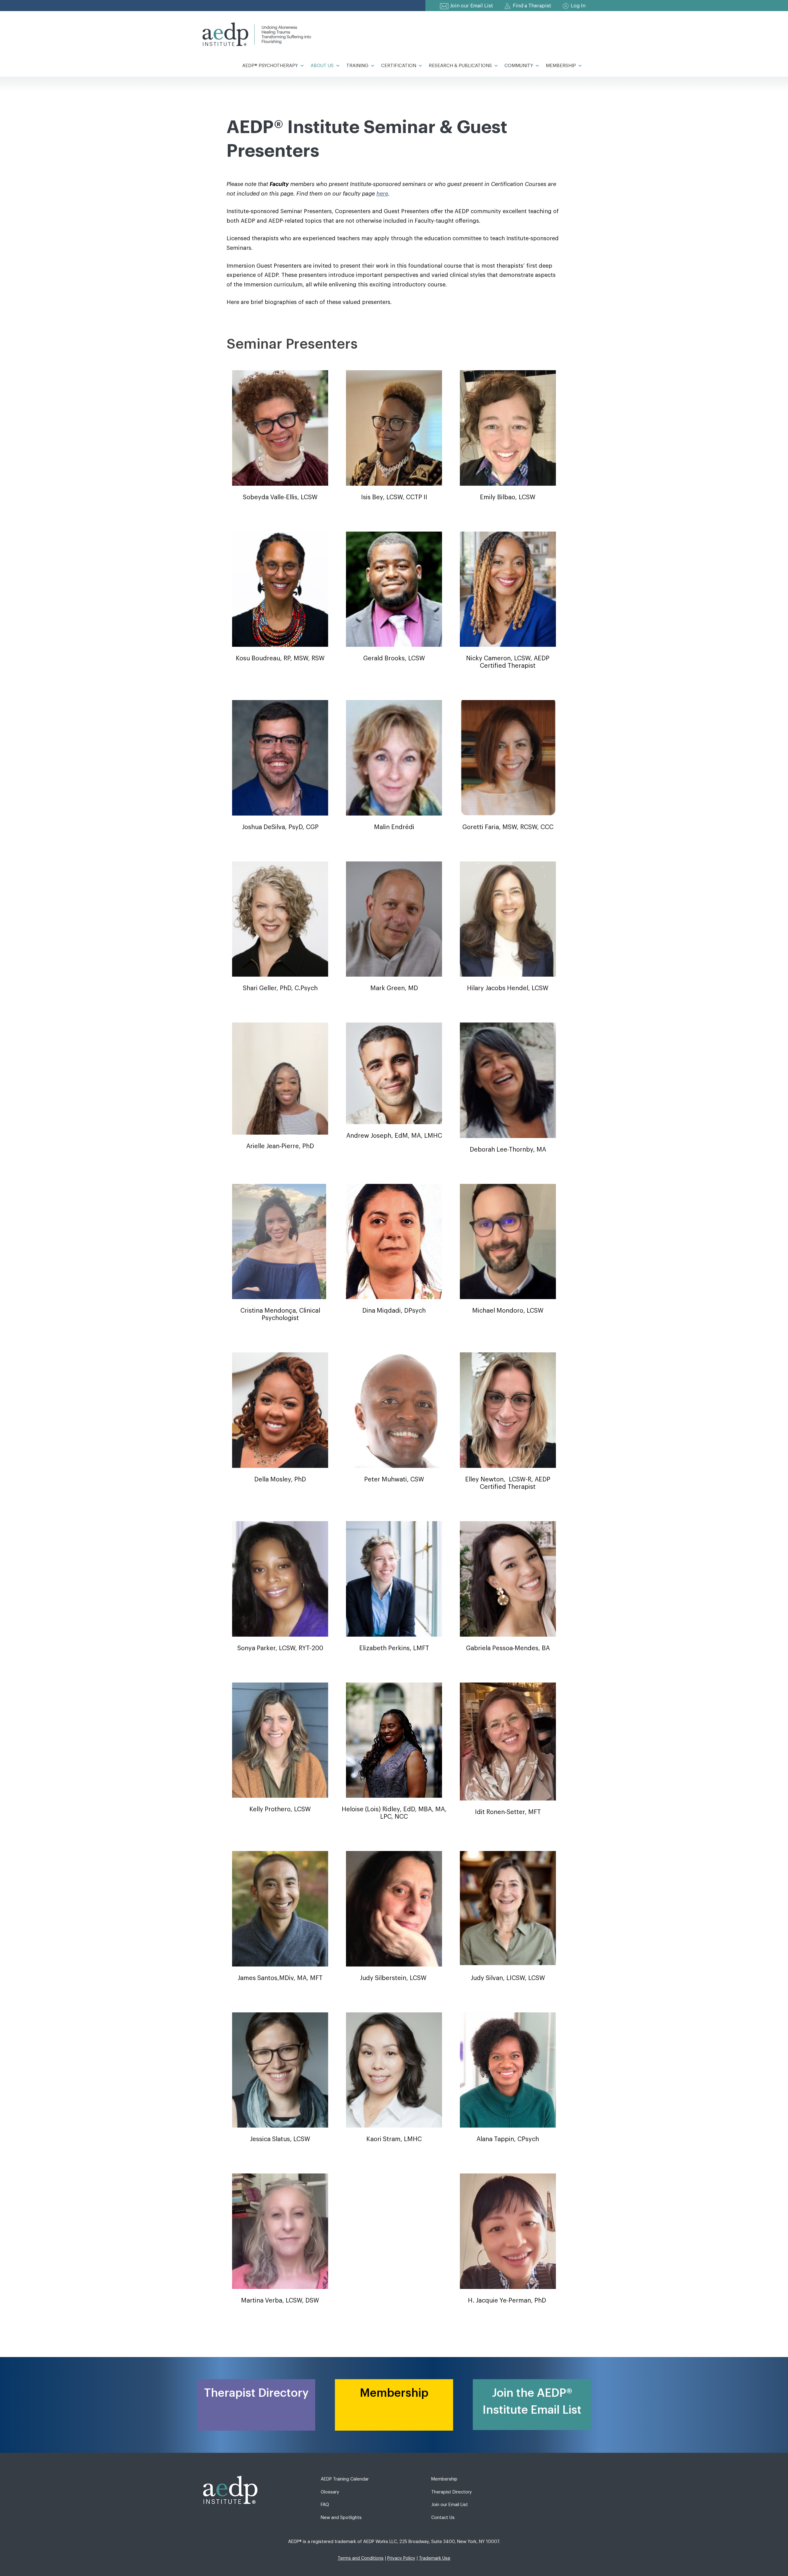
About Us (322, 66)
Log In (578, 6)
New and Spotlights (341, 2518)
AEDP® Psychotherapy (270, 66)
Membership (561, 66)
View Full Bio (280, 431)
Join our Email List (472, 6)
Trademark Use (435, 2558)
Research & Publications (460, 66)
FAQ (325, 2505)
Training (357, 66)
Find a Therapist (532, 6)
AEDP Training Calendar (345, 2479)
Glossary (330, 2492)
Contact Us (443, 2518)
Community (519, 66)
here (382, 194)
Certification (399, 66)
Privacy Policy (401, 2558)
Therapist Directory (452, 2492)
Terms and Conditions (361, 2558)
